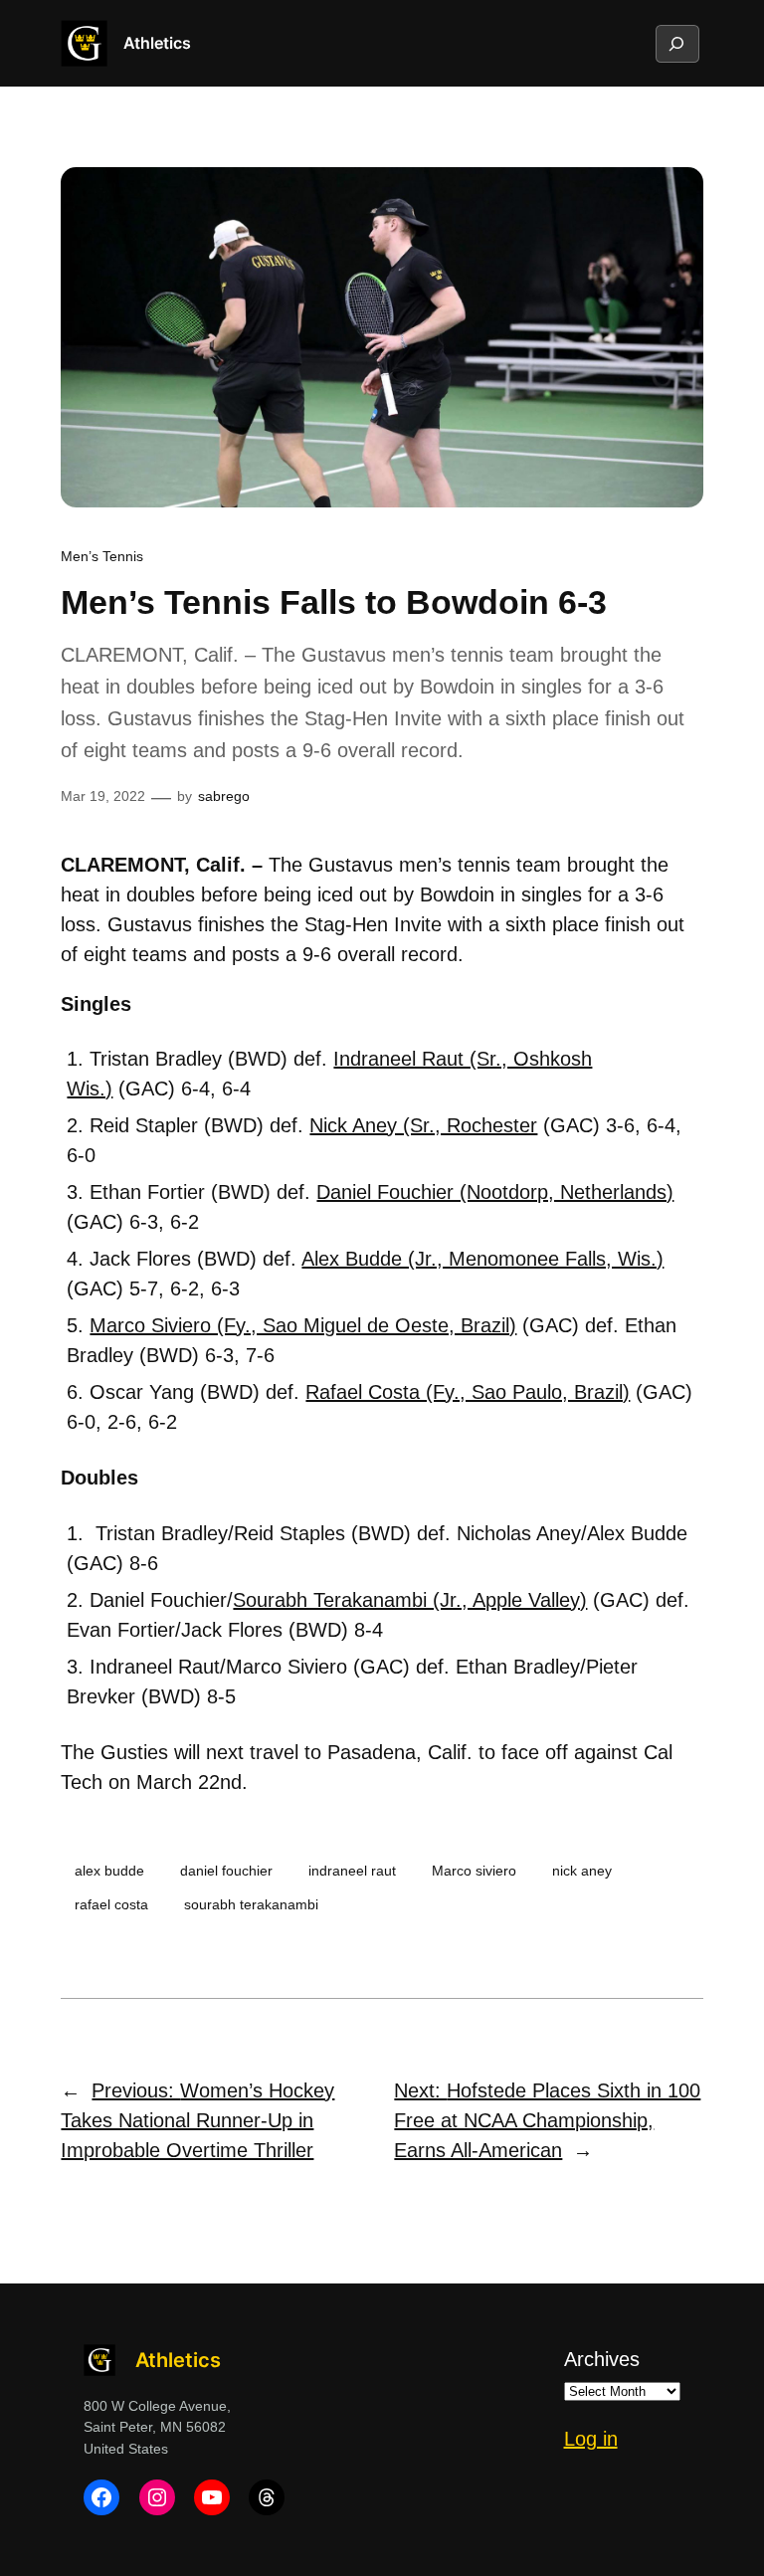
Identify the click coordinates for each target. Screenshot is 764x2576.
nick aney (582, 1871)
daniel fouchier (226, 1871)
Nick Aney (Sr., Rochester (423, 1125)
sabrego (224, 796)
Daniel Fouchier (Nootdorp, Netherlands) (495, 1192)
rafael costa (111, 1904)
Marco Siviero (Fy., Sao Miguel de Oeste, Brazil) (303, 1325)
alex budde (109, 1871)
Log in (591, 2439)
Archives (602, 2359)
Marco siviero (474, 1871)
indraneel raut (352, 1871)
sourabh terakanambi (251, 1904)
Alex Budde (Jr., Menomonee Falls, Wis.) (482, 1259)
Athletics (157, 43)
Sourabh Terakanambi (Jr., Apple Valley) (410, 1600)
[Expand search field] (676, 44)
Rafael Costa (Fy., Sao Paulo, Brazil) (468, 1392)
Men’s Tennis (102, 556)
